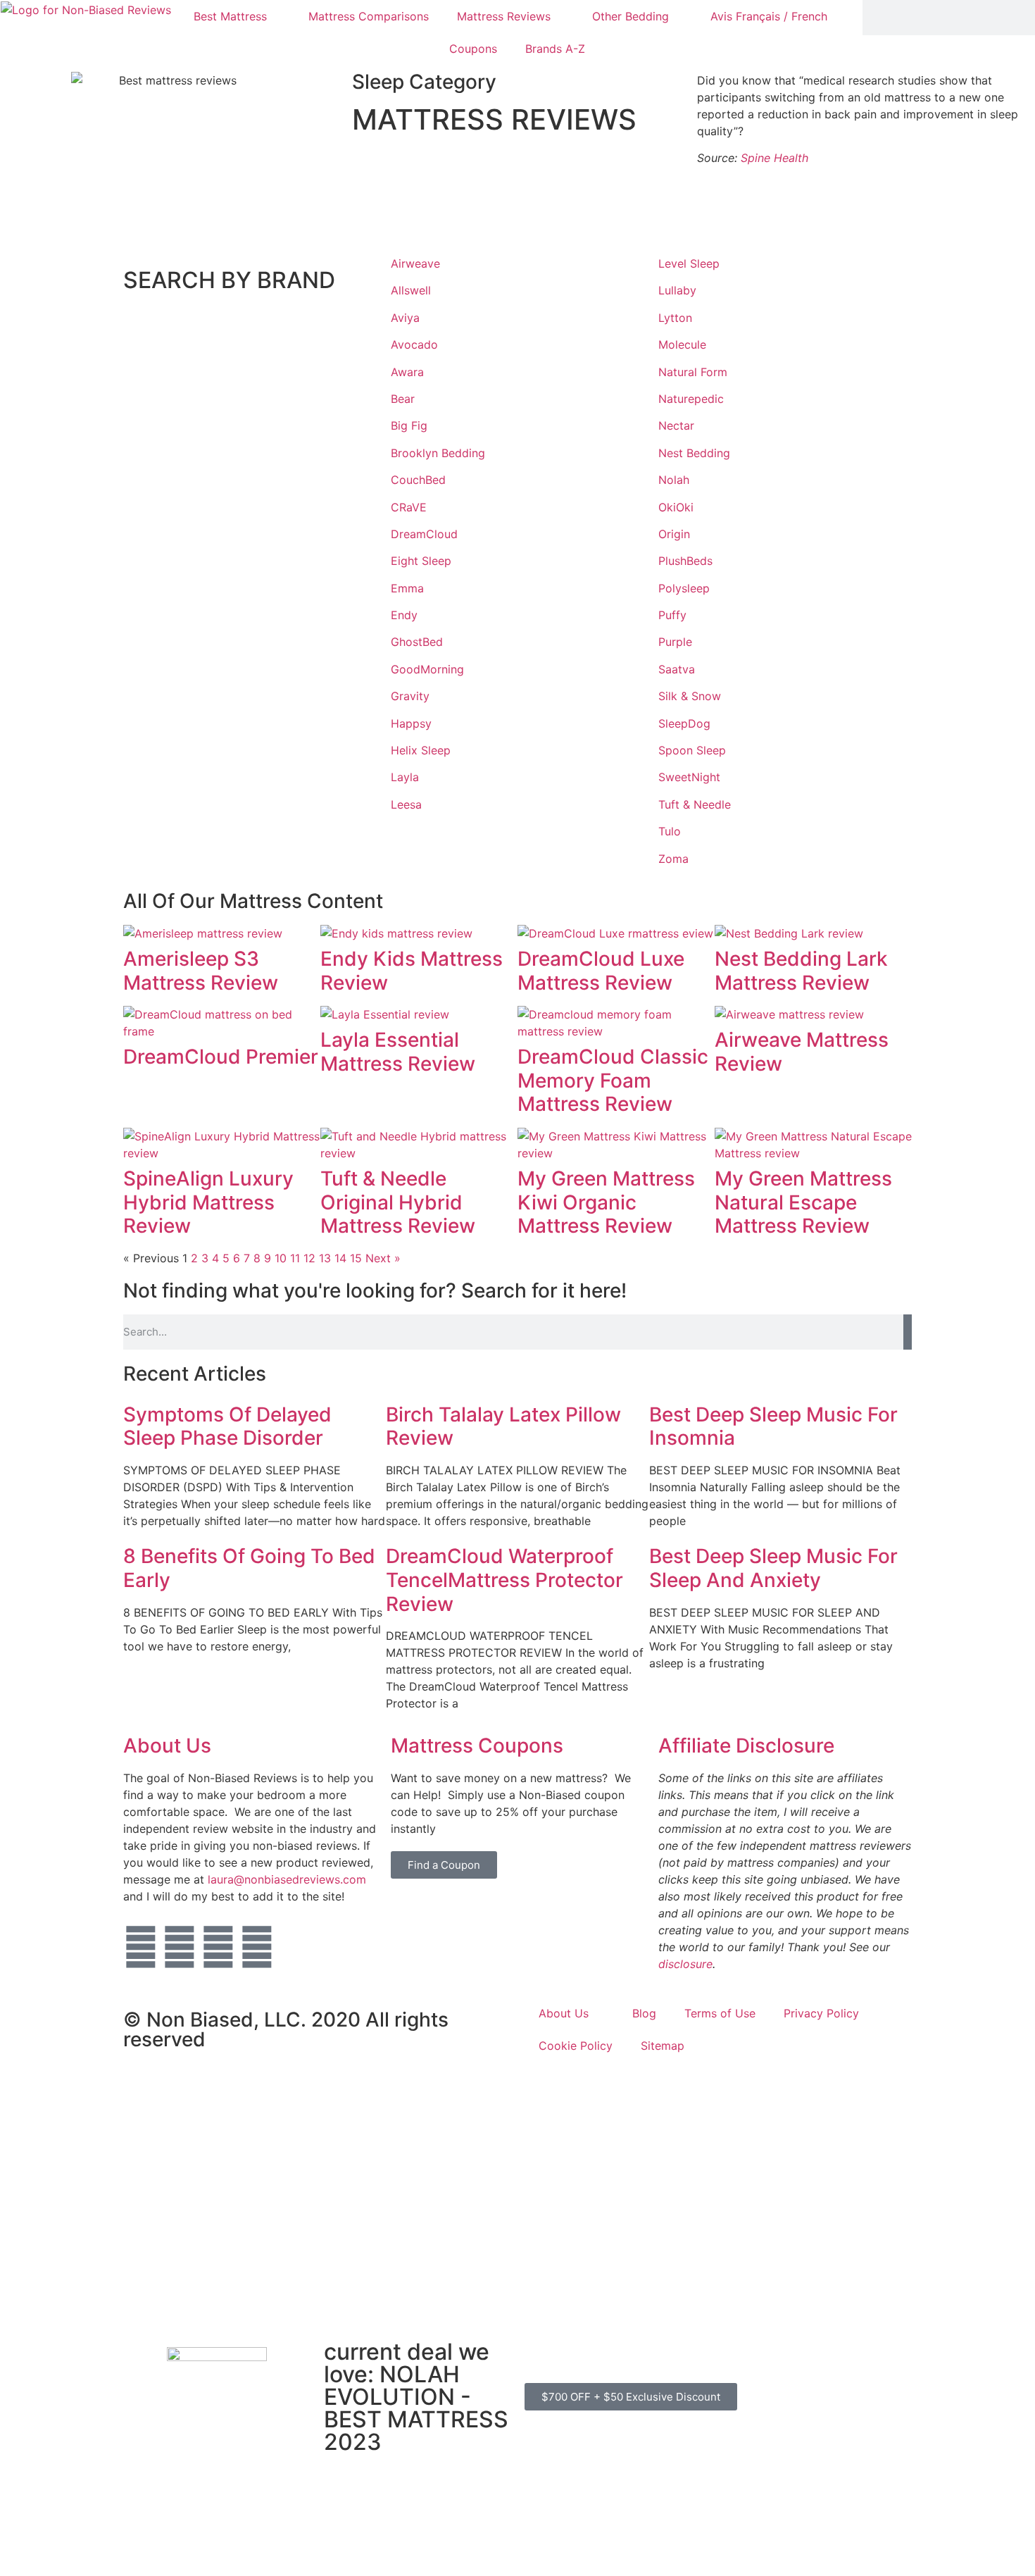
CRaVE (409, 507)
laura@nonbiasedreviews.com (287, 1879)
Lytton (675, 318)
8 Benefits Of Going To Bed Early (249, 1568)
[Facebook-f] (180, 1947)
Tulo (670, 831)
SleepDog (684, 723)
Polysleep (684, 588)
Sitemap (663, 2046)
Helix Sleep (421, 750)
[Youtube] (218, 1947)
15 (356, 1258)
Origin (674, 534)
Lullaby (677, 290)
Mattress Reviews (504, 16)
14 (340, 1258)
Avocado (414, 344)
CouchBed (418, 480)
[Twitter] (141, 1947)
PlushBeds (685, 561)
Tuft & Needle (695, 804)
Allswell (411, 290)
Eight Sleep (421, 561)
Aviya (405, 318)
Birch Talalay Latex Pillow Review (503, 1426)
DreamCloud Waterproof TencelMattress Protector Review (504, 1580)
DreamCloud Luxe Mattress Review (601, 971)
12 (309, 1258)
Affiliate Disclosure (746, 1746)
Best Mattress (230, 16)
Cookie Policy (576, 2046)
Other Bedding (631, 16)
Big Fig (409, 425)
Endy (404, 615)
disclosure (685, 1964)
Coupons (473, 49)
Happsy (411, 723)
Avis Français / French (769, 16)
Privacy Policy (821, 2013)
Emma (407, 588)
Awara (407, 372)
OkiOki (676, 507)
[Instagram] (257, 1947)
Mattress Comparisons (369, 16)
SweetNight (689, 777)
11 (295, 1258)
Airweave (415, 263)
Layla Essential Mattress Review (398, 1052)
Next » (383, 1258)
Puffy (672, 615)
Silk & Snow (690, 696)
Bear (403, 399)
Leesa (406, 804)
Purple (675, 642)
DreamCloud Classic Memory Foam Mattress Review (613, 1080)
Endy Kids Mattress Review (412, 971)
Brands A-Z (555, 49)
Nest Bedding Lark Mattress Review (801, 971)
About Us (167, 1746)
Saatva (677, 669)
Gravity (410, 696)
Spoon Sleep (692, 750)
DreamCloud (424, 534)
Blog (644, 2013)
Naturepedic (691, 399)
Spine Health (774, 158)
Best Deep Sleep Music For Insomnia (773, 1426)
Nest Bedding (694, 453)
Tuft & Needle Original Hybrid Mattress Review (398, 1202)
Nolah (674, 480)
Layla (405, 777)
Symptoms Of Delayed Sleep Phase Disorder (227, 1426)
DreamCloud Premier (221, 1057)
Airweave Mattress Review (802, 1052)
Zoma (673, 859)
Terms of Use (720, 2013)
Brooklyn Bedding (438, 453)
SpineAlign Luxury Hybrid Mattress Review (208, 1202)
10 (281, 1258)
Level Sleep (689, 263)
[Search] (908, 1332)
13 (325, 1258)
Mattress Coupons (477, 1746)
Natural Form (693, 372)
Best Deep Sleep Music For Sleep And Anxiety (773, 1568)
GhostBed (417, 642)
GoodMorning (427, 669)
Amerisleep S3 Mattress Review (201, 971)
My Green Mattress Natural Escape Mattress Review (803, 1202)
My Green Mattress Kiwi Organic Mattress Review (606, 1202)
